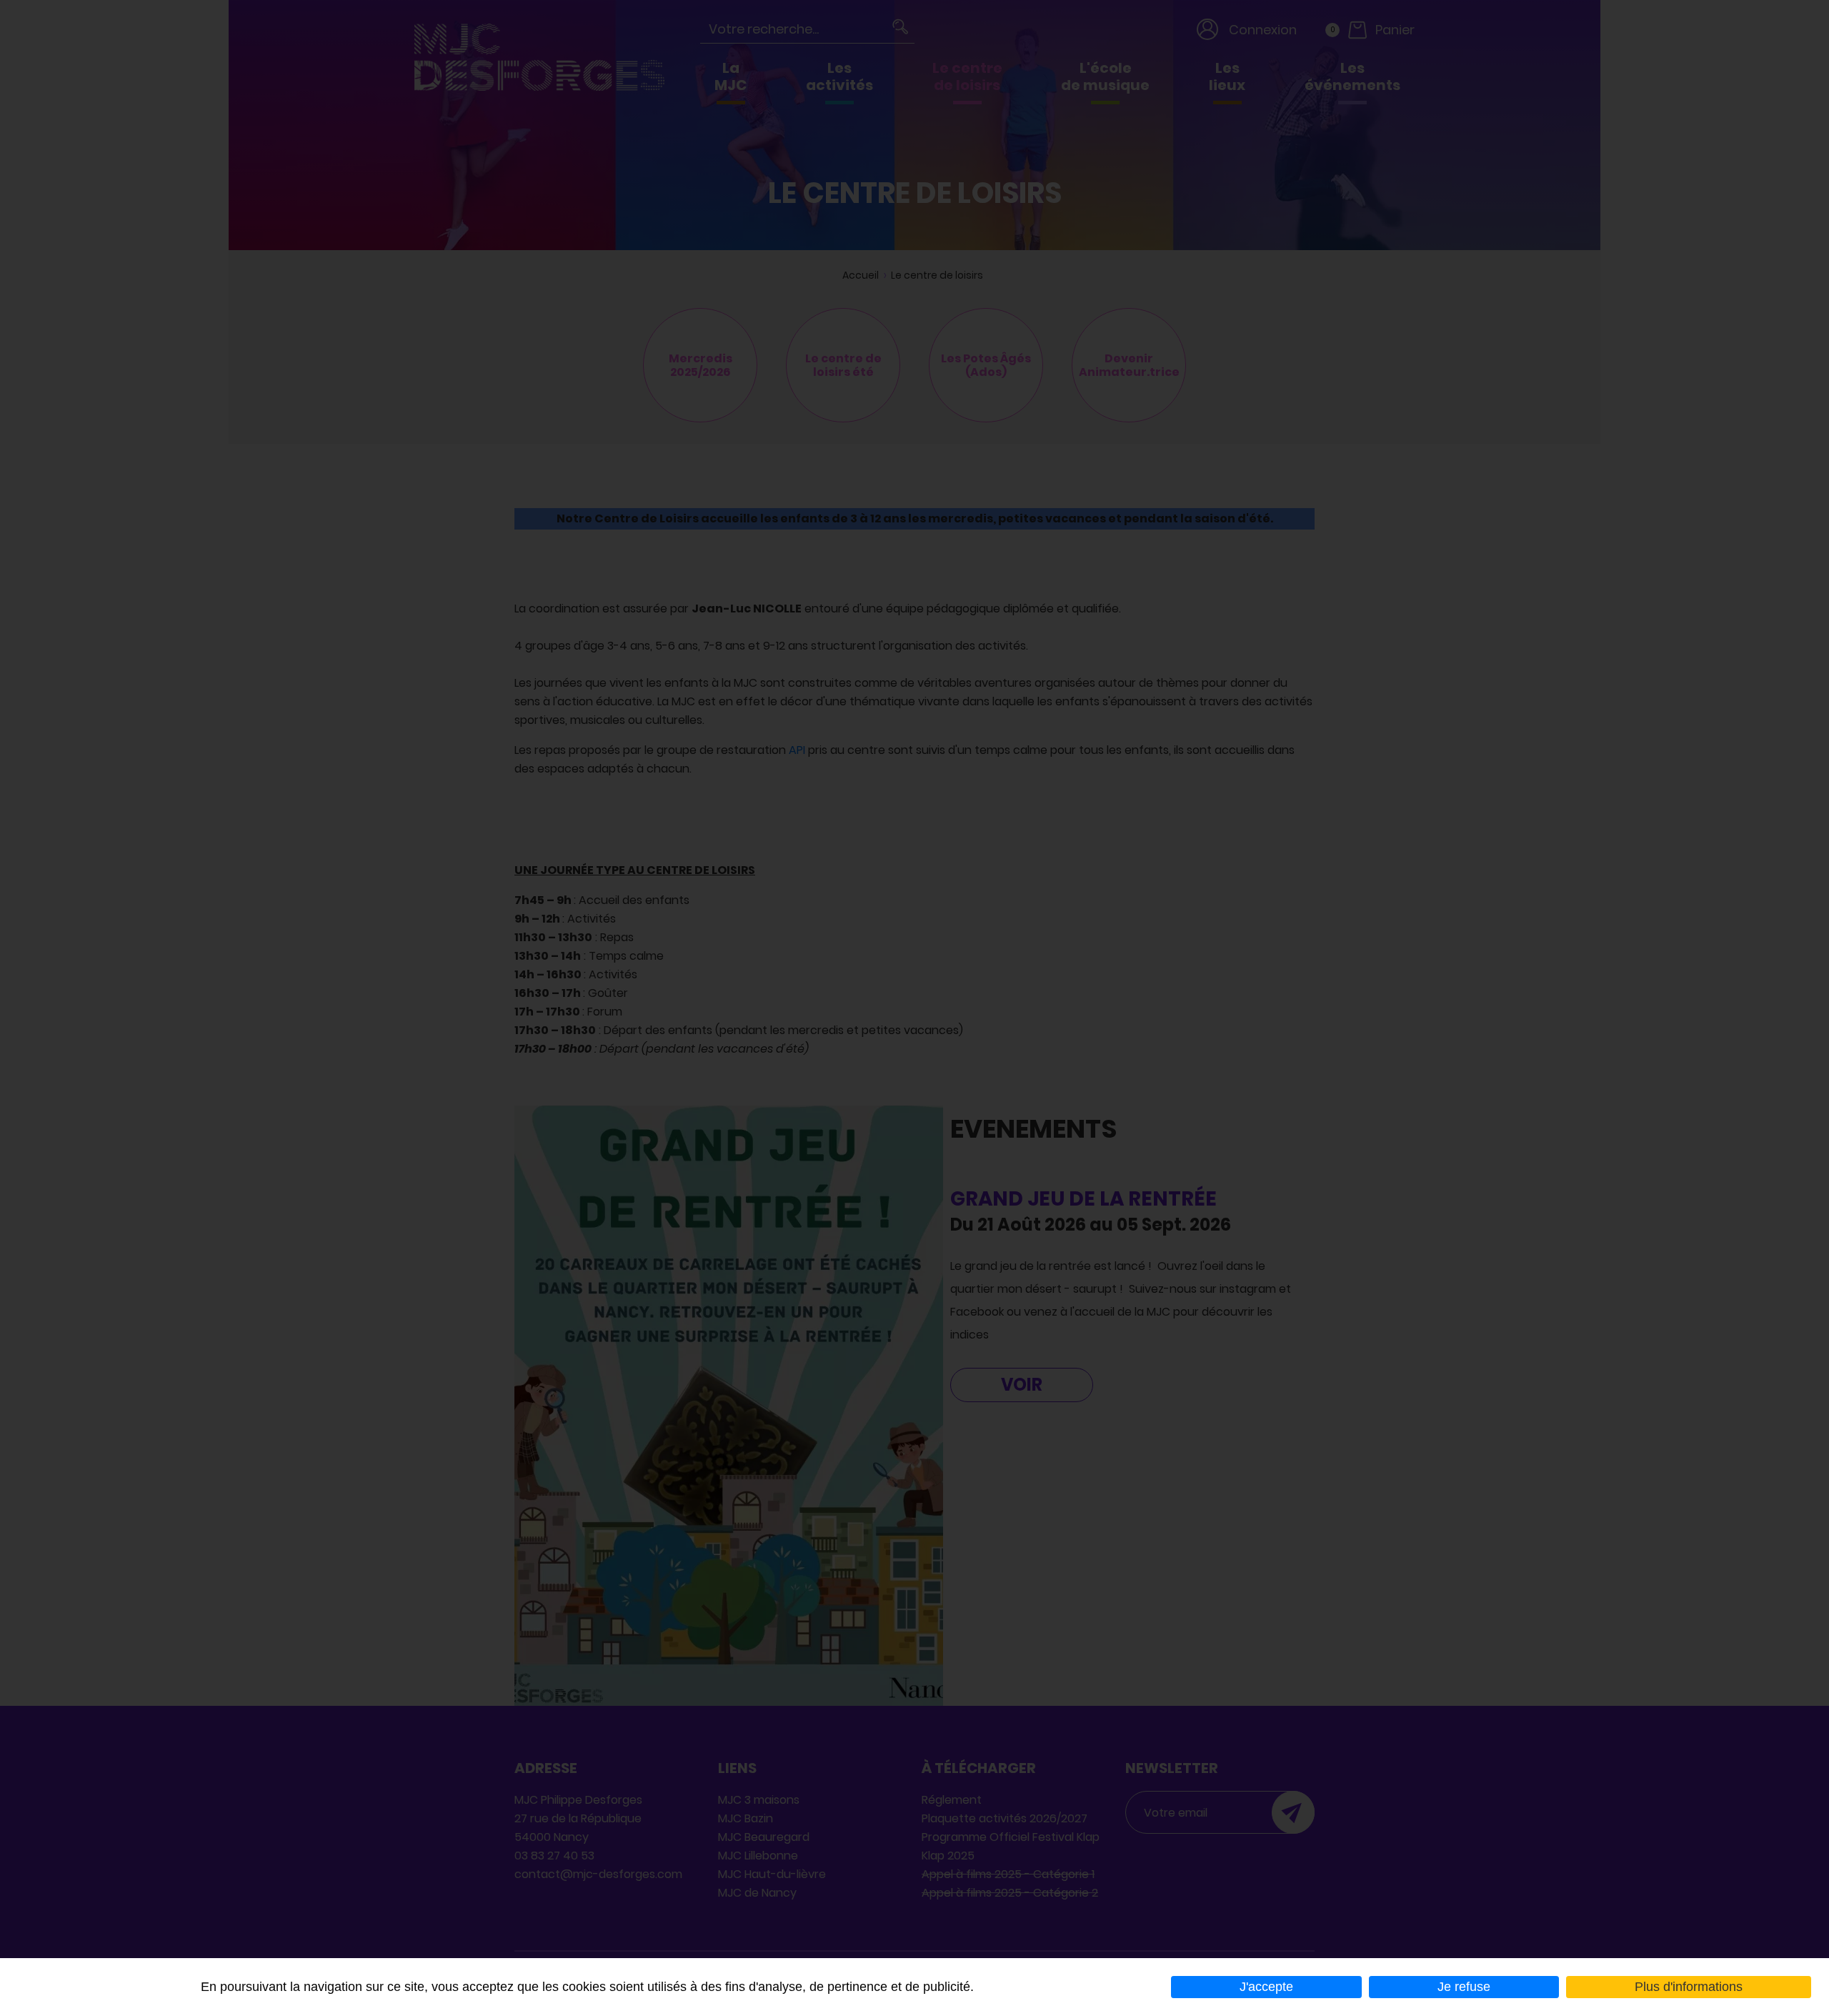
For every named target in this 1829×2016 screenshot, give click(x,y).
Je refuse (1464, 1987)
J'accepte (1266, 1987)
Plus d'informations (1689, 1987)
